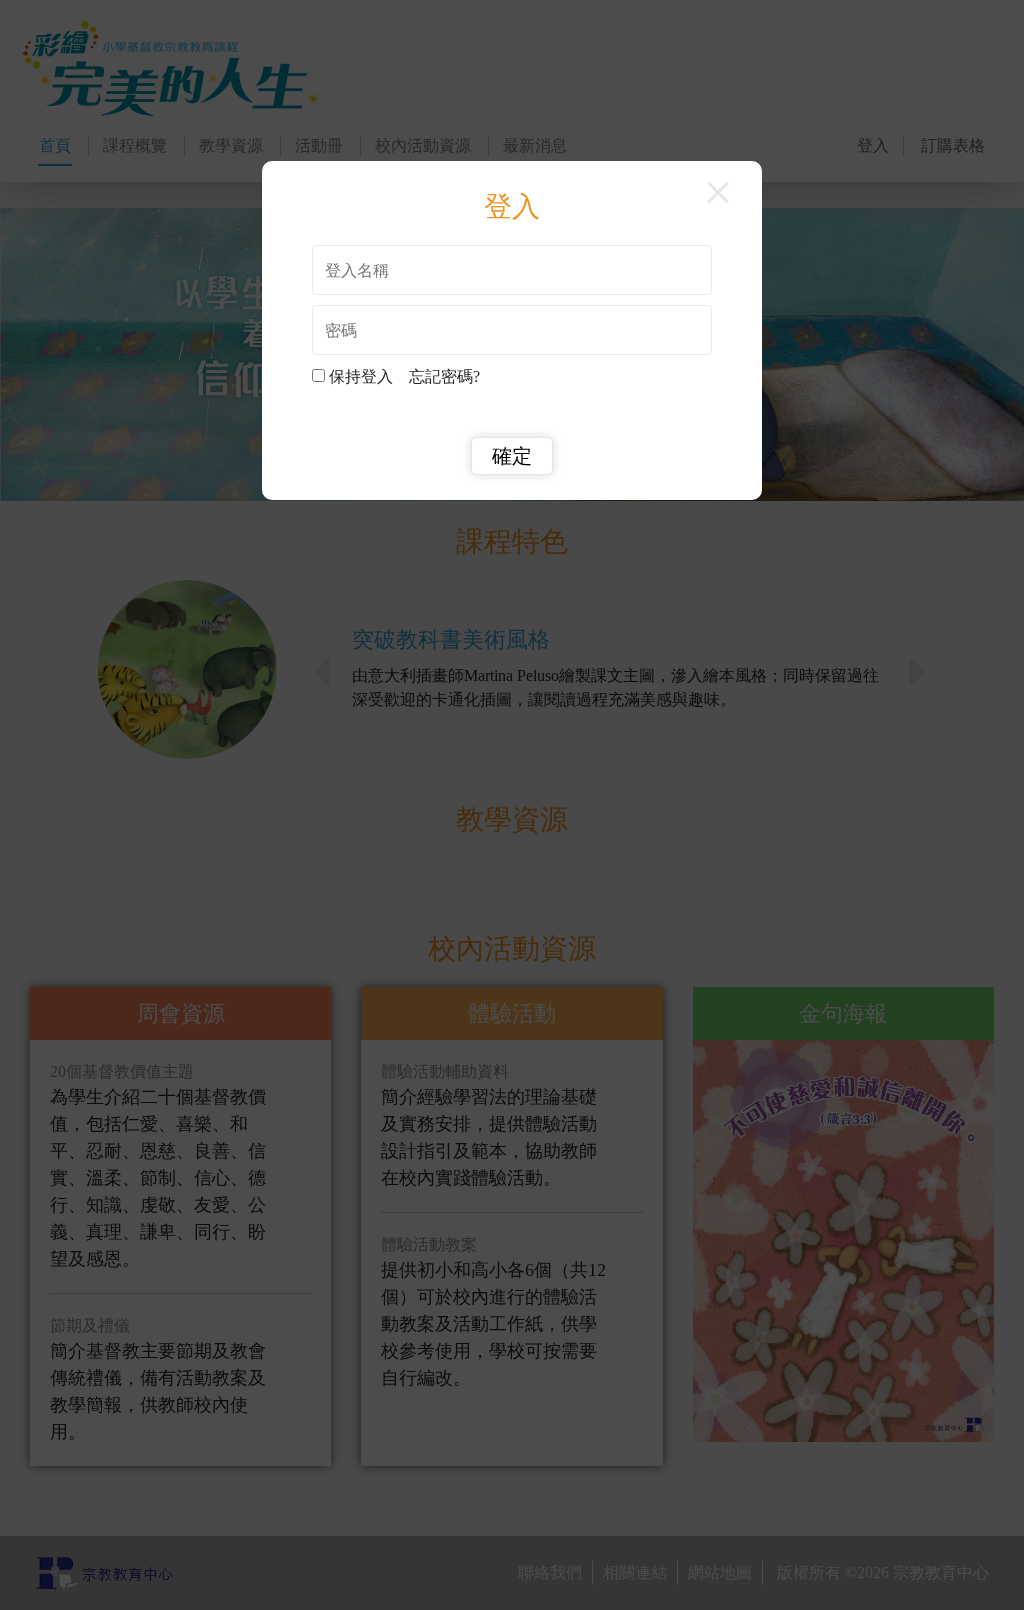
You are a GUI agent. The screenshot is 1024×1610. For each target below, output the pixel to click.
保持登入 (365, 376)
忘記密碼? (444, 376)
